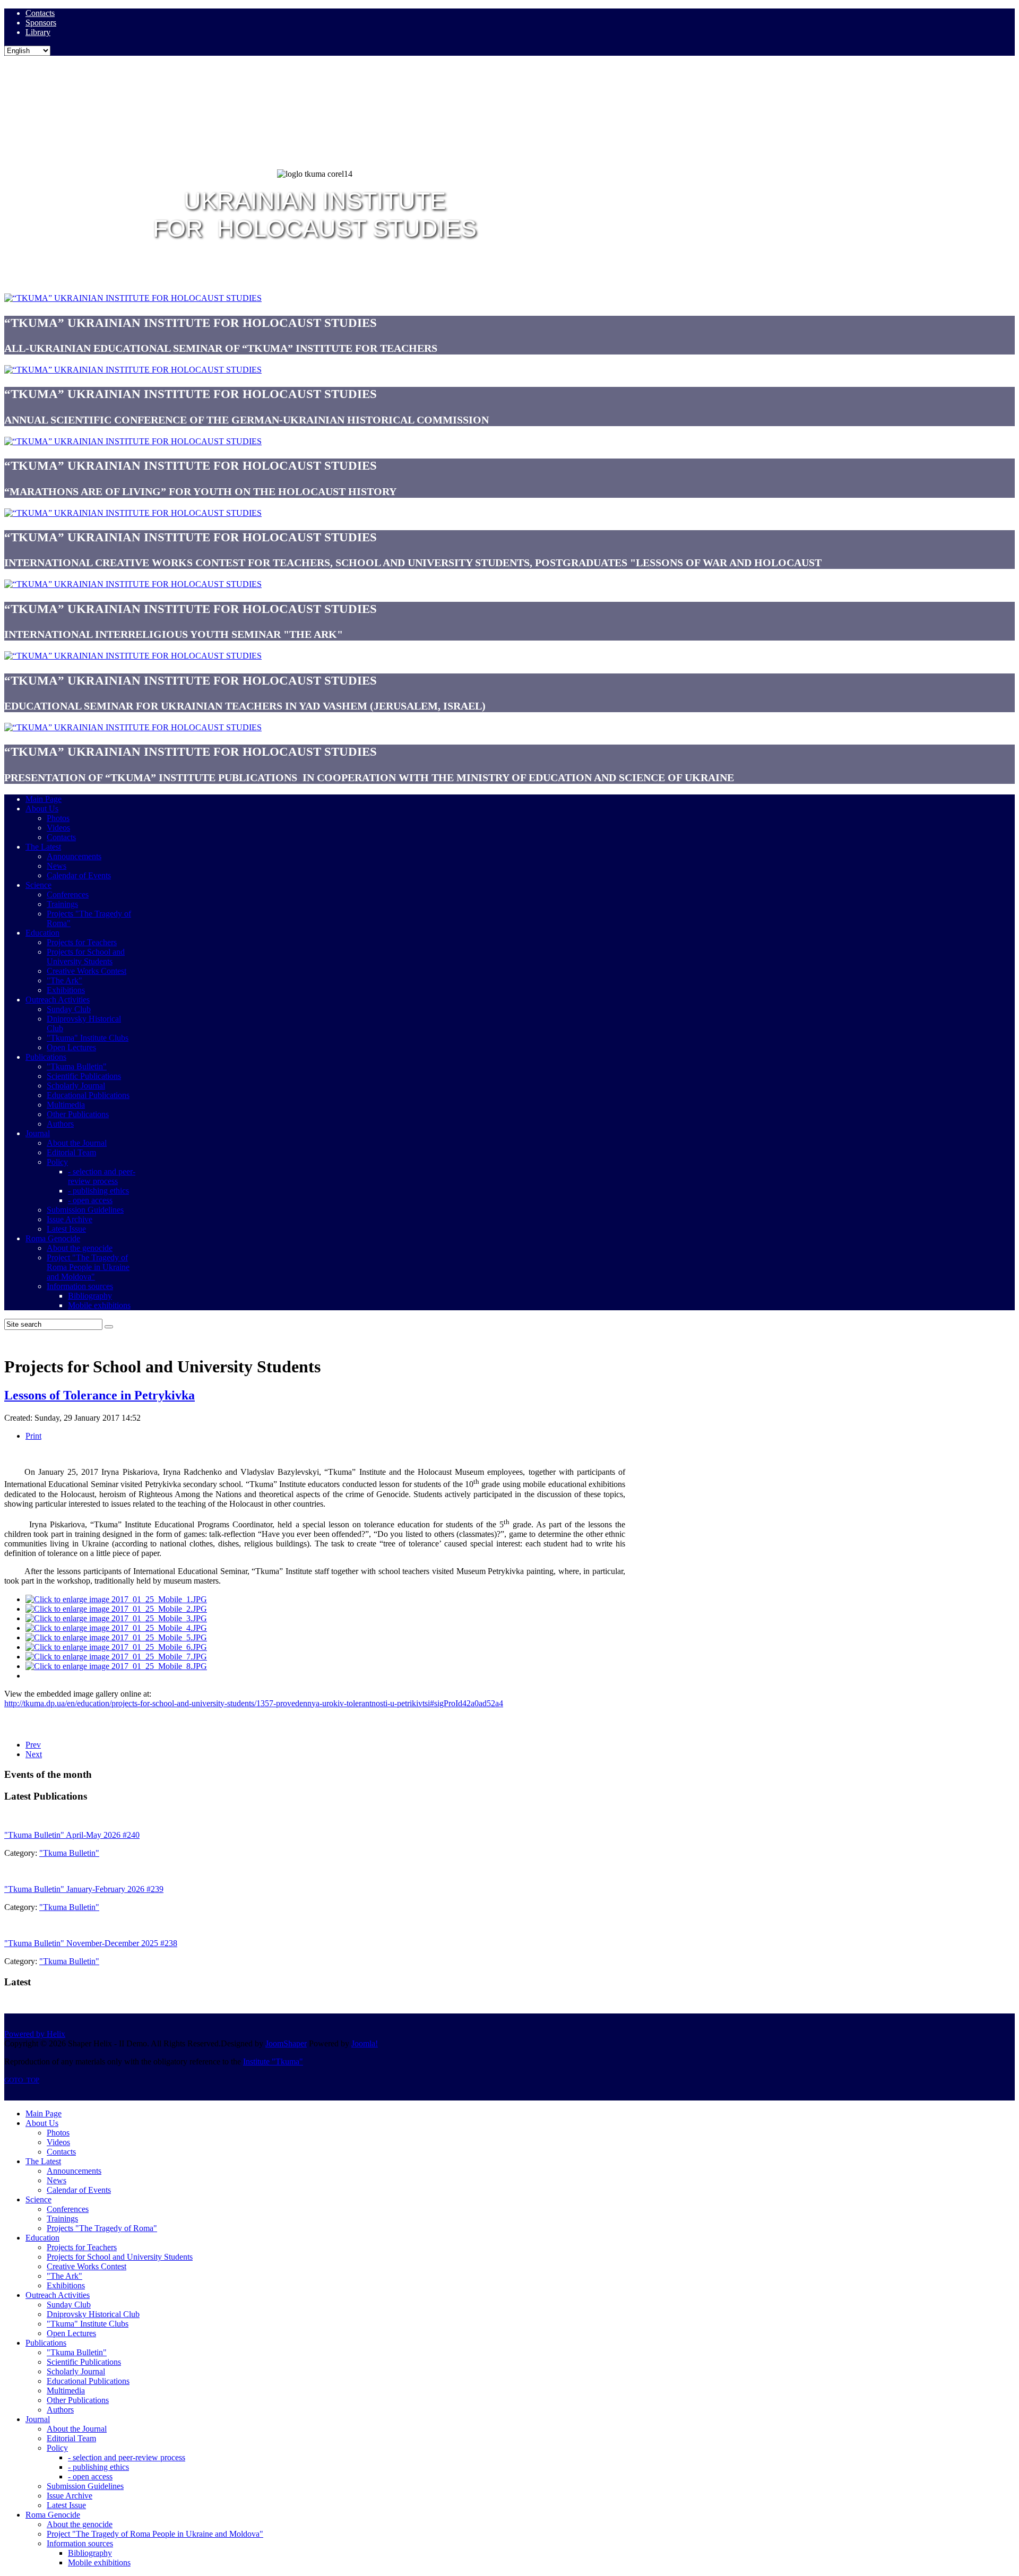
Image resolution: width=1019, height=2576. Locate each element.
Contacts (40, 13)
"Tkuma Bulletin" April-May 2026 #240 (72, 1835)
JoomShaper (286, 2043)
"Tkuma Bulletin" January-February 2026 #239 (84, 1889)
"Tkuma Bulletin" (69, 1853)
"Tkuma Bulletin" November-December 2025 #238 (91, 1943)
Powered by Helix (35, 2034)
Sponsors (41, 23)
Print (33, 1436)
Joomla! (365, 2043)
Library (38, 32)
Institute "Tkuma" (273, 2061)
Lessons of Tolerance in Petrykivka (100, 1395)
